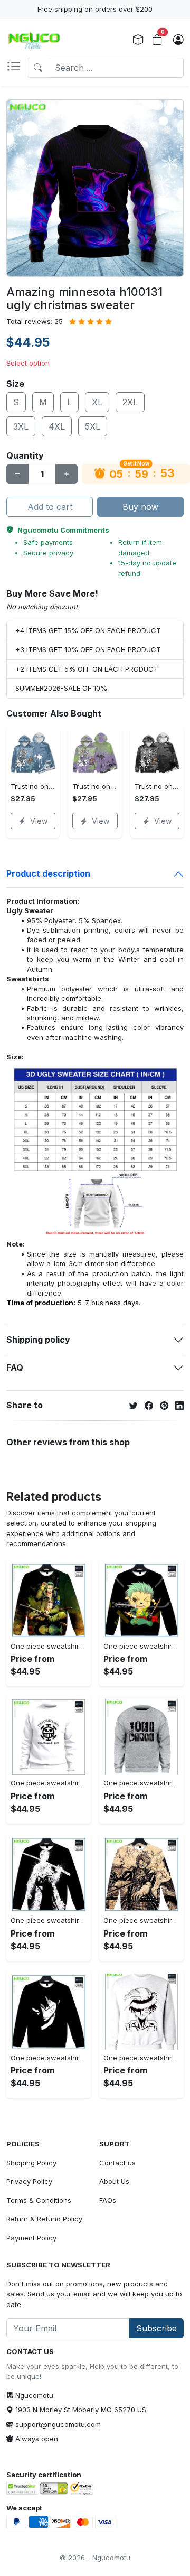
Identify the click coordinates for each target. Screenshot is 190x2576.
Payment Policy (31, 2238)
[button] (17, 68)
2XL (130, 402)
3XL (21, 426)
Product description (48, 873)
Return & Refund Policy (44, 2219)
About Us (114, 2181)
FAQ (15, 1368)
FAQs (108, 2200)
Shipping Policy (31, 2163)
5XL (93, 426)
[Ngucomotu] (34, 40)
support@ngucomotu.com (58, 2424)
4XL (57, 426)
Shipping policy (38, 1340)
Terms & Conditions (39, 2200)
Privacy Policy (29, 2181)
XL (97, 402)
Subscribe (156, 2328)
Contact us (117, 2163)
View (39, 821)
